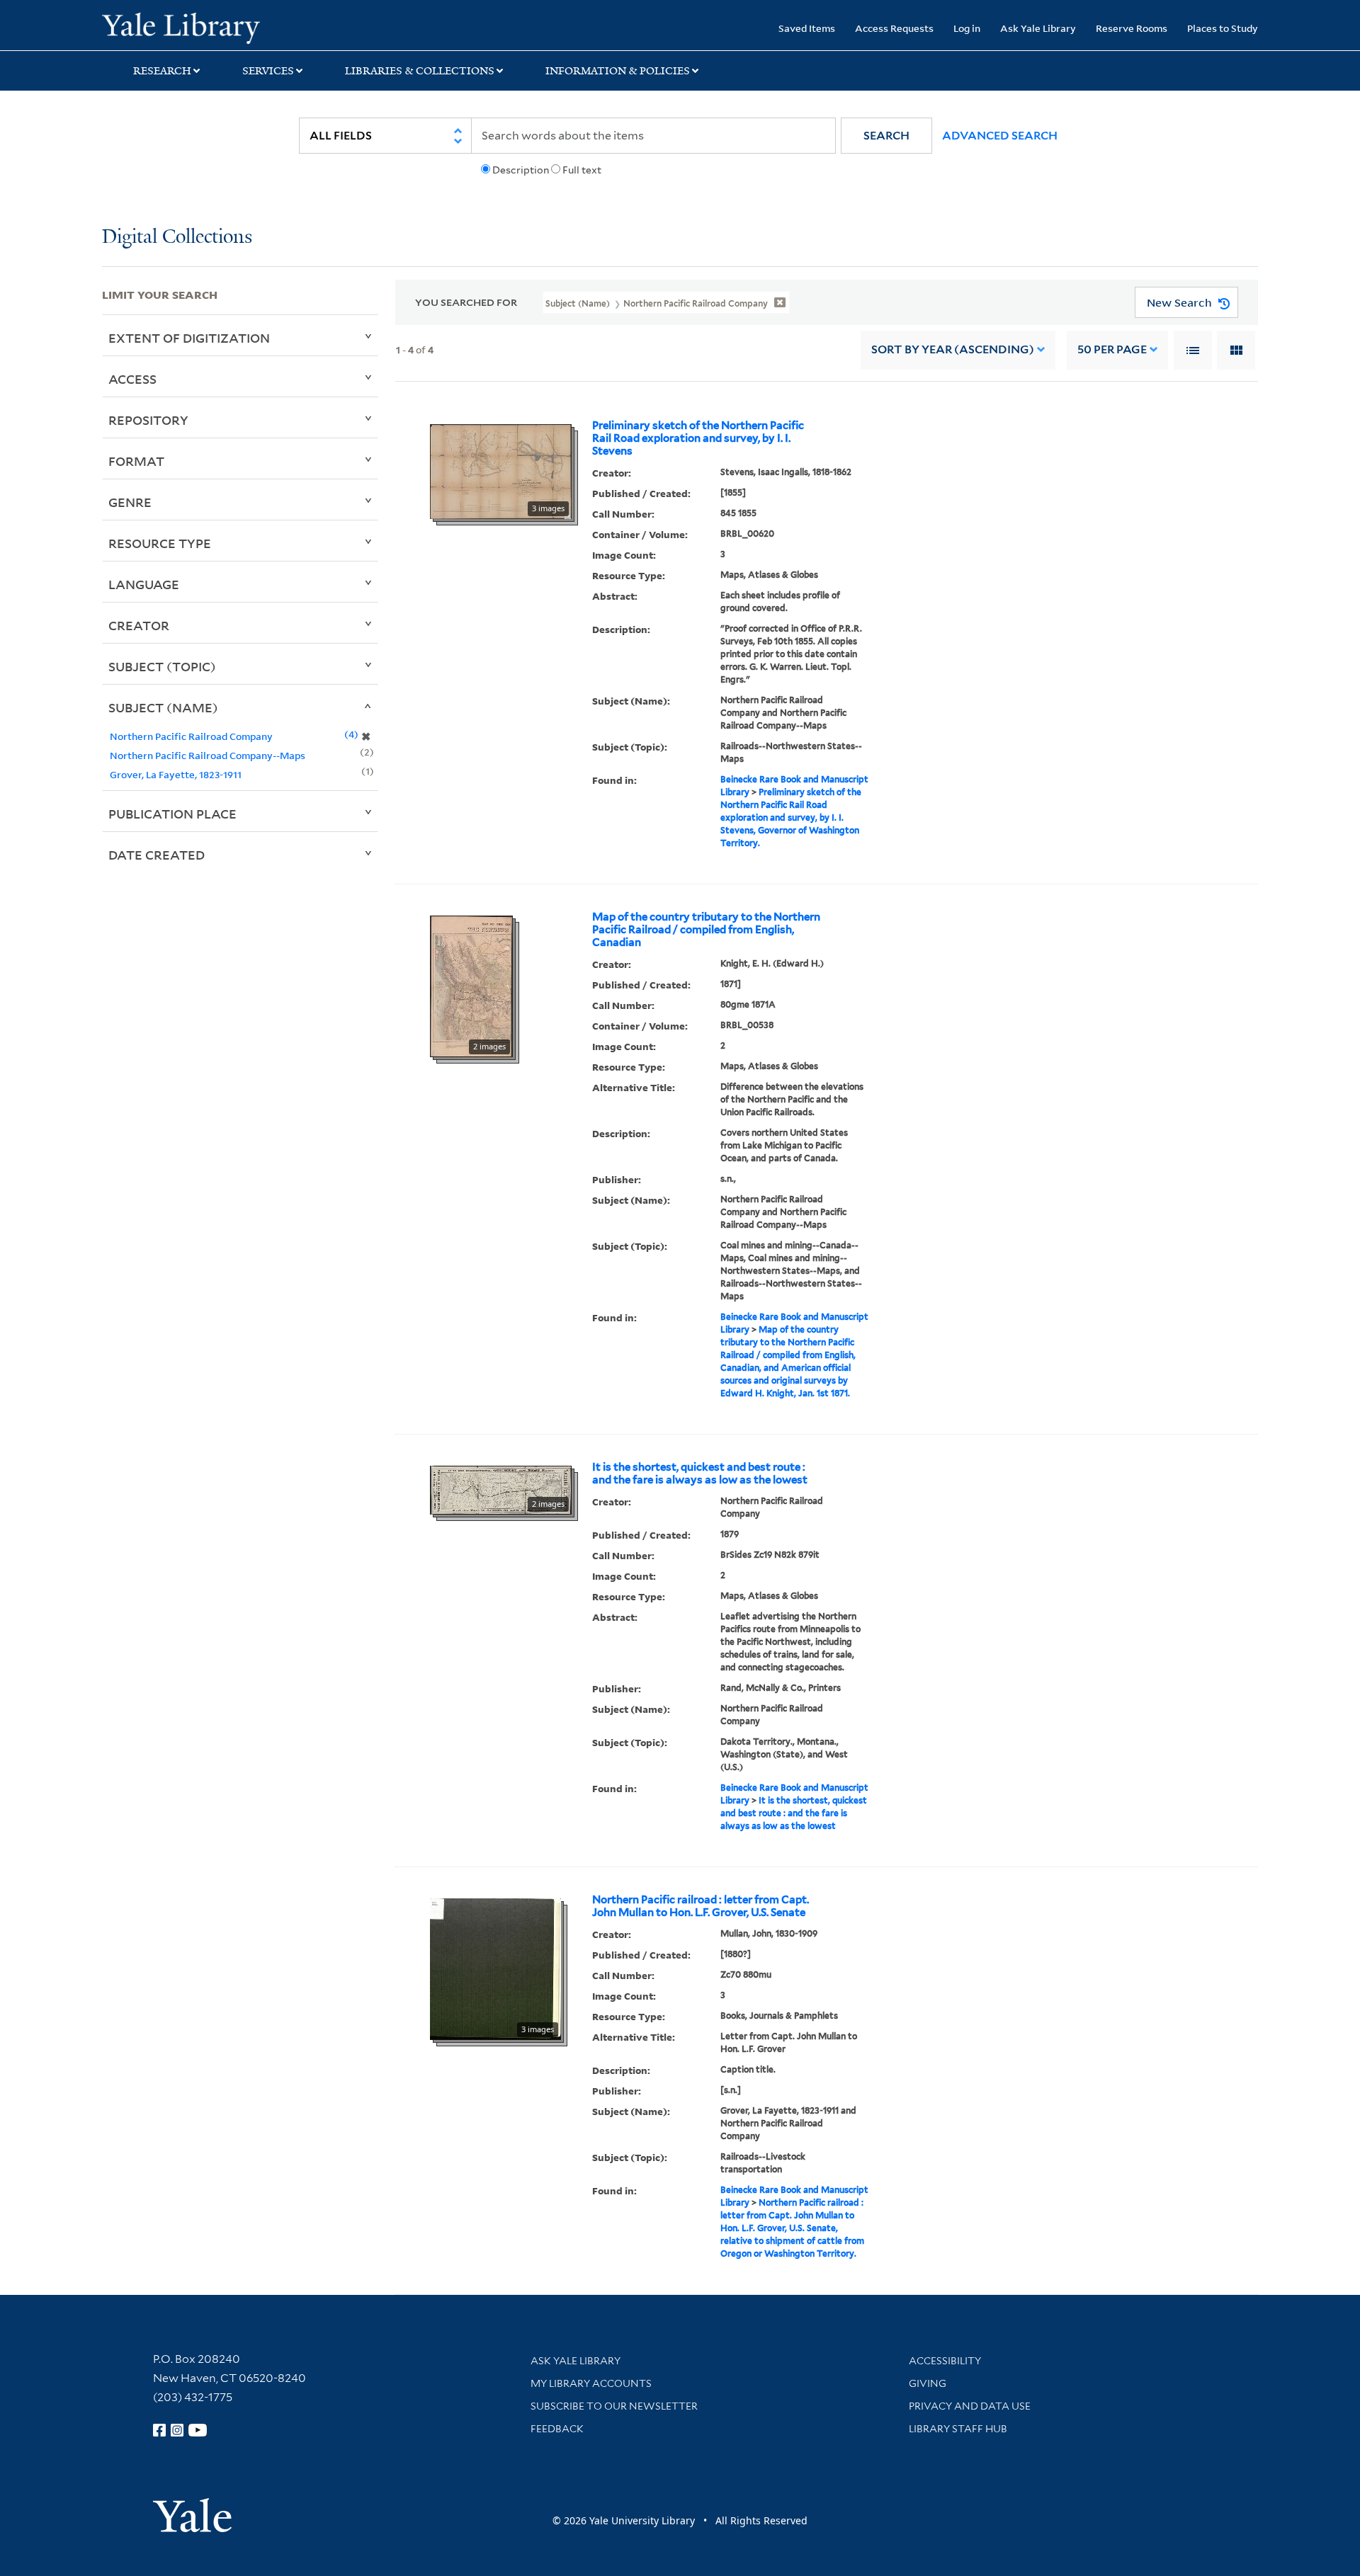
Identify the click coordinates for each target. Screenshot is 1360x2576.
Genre (130, 502)
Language (144, 584)
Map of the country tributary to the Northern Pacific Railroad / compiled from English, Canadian (706, 930)
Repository (148, 420)
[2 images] (471, 985)
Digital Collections (177, 238)
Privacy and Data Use (970, 2406)
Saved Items (807, 28)
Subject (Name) (163, 707)
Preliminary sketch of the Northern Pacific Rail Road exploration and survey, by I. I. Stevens (698, 438)
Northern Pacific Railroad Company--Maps (208, 755)
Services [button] (268, 71)
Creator (139, 625)
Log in (967, 28)
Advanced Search (1000, 136)
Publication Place (172, 814)
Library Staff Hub (958, 2429)
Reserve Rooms (1132, 28)
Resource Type (160, 543)
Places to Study (1223, 28)
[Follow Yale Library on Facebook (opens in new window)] (159, 2430)
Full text (582, 170)
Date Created (157, 855)
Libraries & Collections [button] (420, 71)
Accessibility (945, 2361)
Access (132, 379)
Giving (928, 2383)
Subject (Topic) (162, 666)
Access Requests (894, 28)
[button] (886, 136)
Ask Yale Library (1038, 28)
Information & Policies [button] (618, 71)
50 (1112, 349)
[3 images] (501, 470)
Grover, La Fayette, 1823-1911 (176, 774)
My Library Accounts (591, 2383)
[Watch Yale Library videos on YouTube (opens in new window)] (198, 2430)
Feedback (557, 2429)
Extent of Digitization (189, 338)
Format (136, 461)
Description (521, 170)
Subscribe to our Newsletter (614, 2406)
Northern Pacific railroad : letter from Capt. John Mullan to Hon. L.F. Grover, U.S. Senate (701, 1906)
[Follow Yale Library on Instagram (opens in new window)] (177, 2430)
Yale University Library (189, 27)
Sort (953, 349)
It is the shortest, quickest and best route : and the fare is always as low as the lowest (700, 1474)
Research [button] (162, 71)
